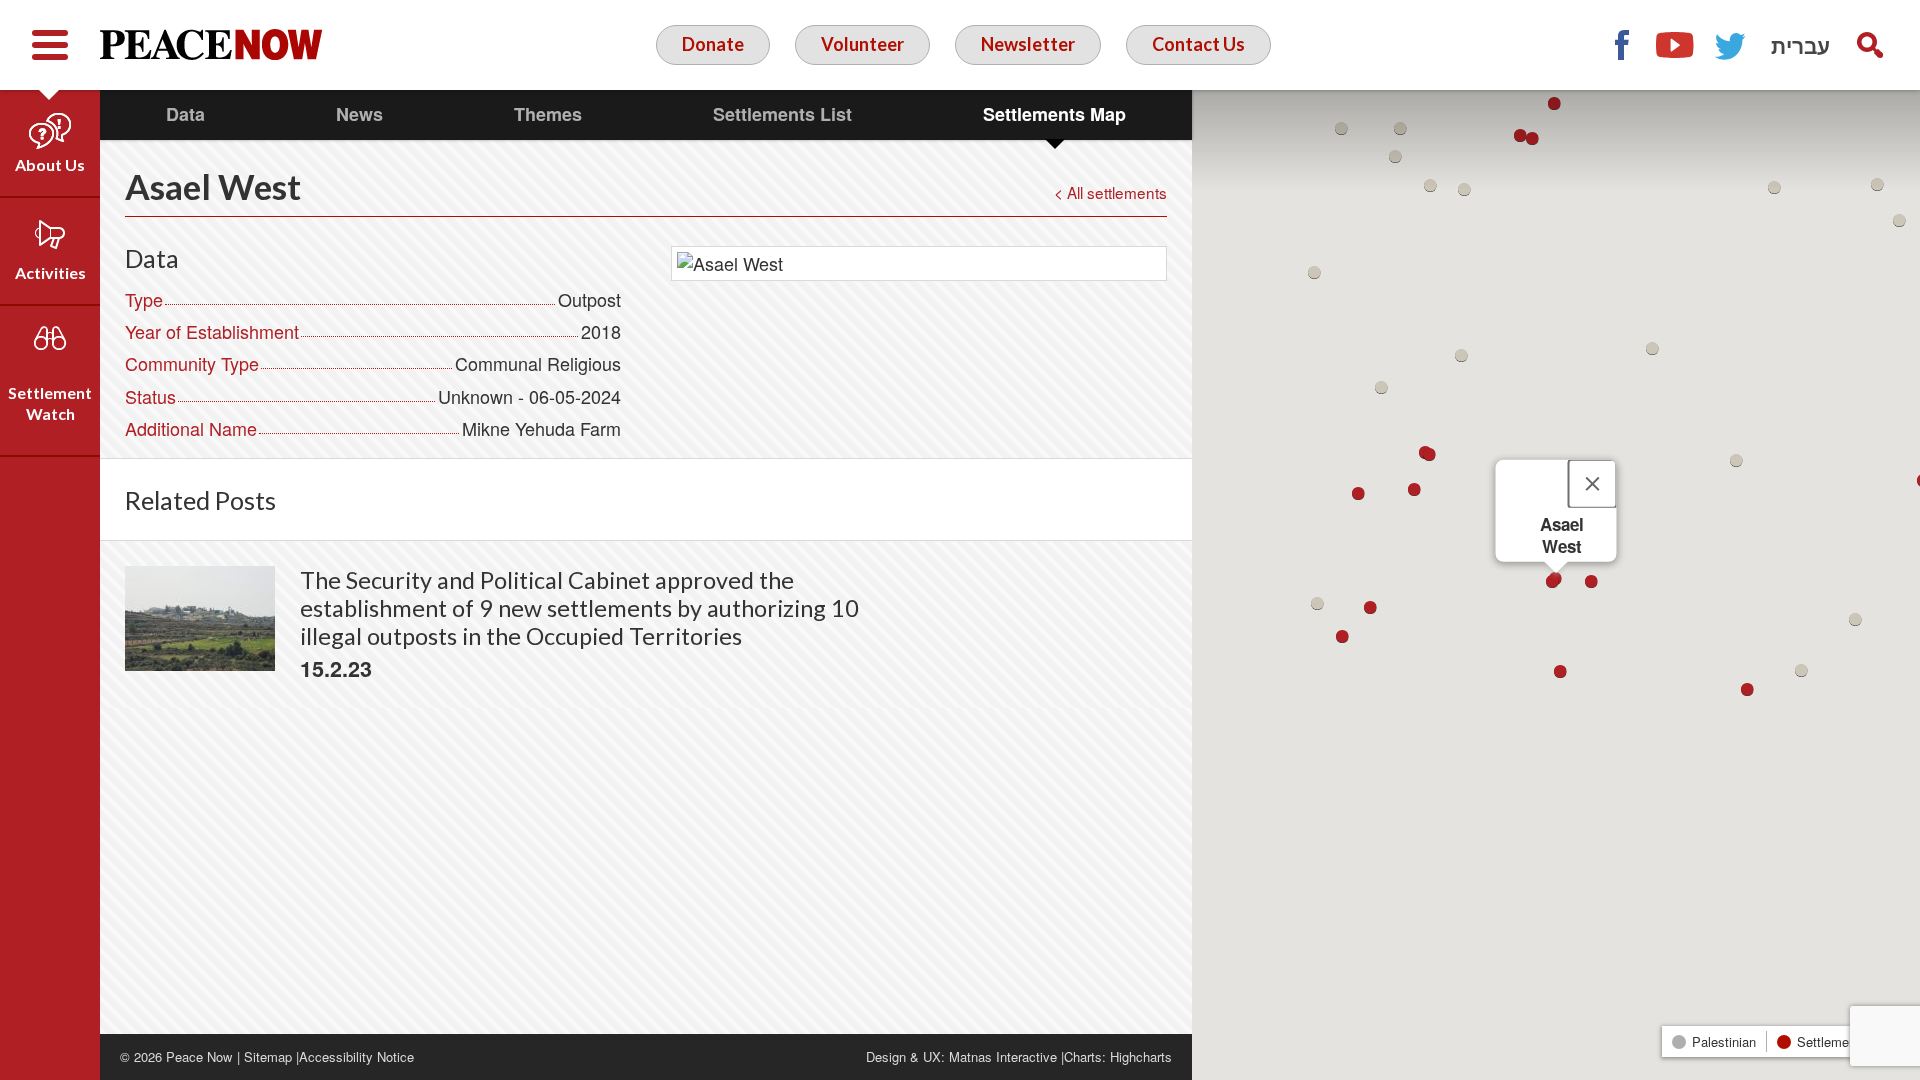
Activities (50, 272)
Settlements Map (1054, 114)
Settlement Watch (50, 403)
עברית (1800, 45)
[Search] (1870, 45)
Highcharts (1141, 1056)
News (359, 114)
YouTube (1676, 45)
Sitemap (268, 1056)
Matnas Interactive (1003, 1056)
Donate (713, 44)
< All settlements (1110, 192)
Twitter (1731, 45)
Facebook (1621, 45)
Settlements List (782, 114)
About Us (50, 164)
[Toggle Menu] (50, 45)
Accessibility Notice (356, 1056)
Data (185, 114)
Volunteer (862, 44)
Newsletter (1028, 44)
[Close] (1592, 484)
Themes (548, 114)
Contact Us (1198, 44)
